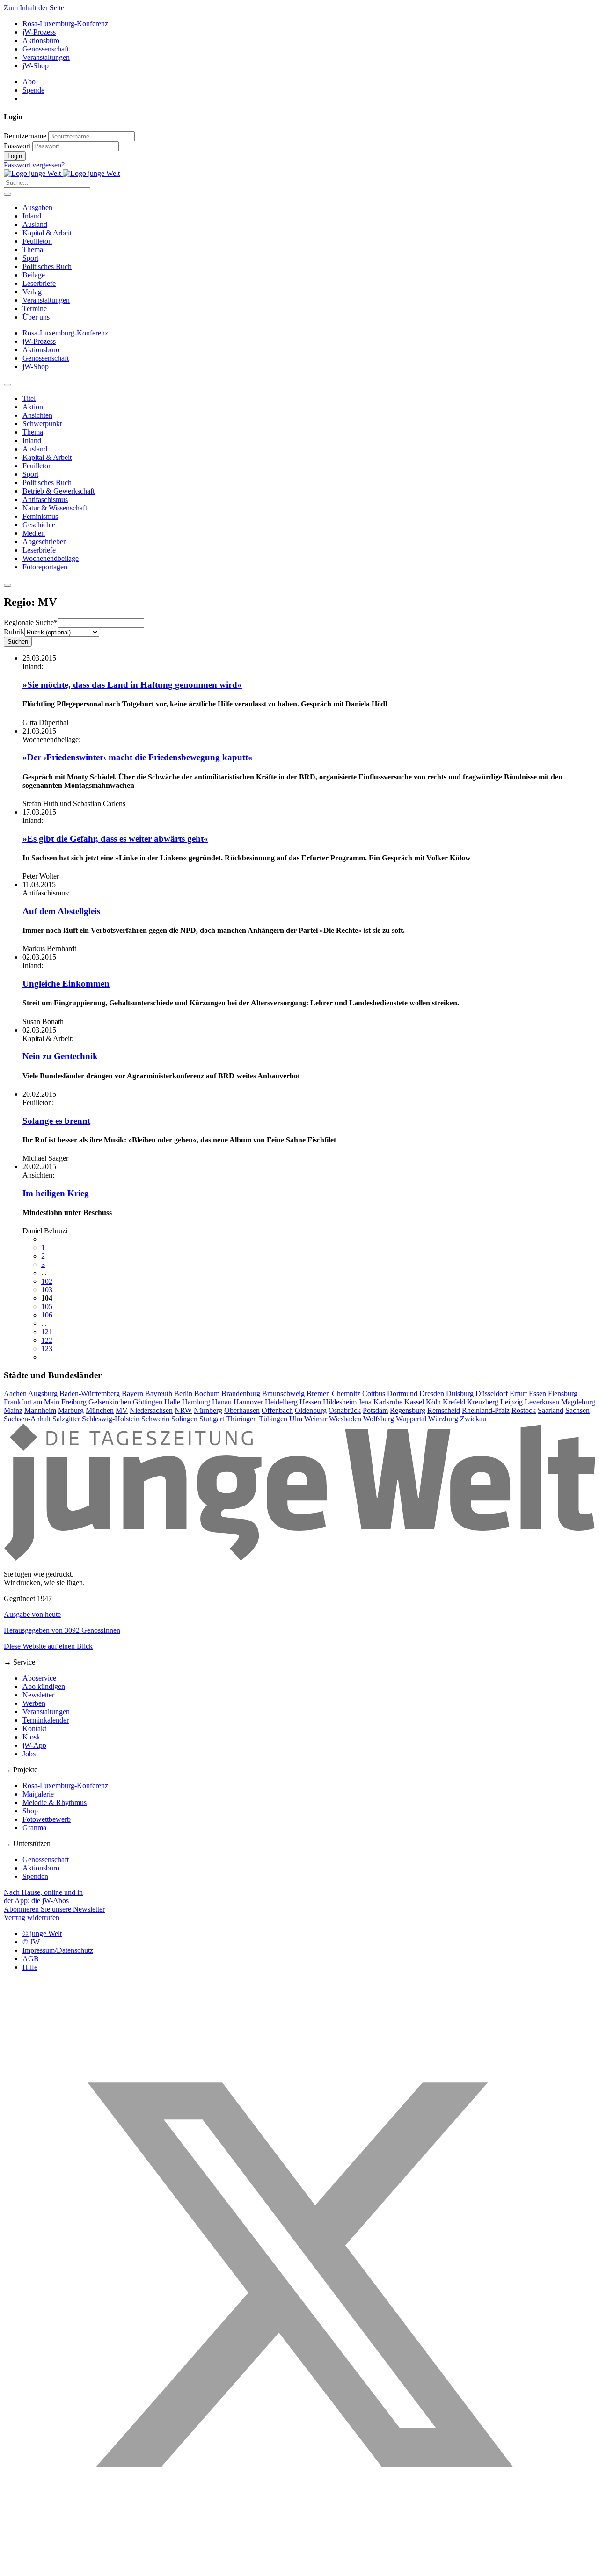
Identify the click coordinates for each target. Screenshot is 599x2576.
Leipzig (511, 1402)
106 (47, 1315)
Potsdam (375, 1410)
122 (47, 1340)
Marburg (71, 1410)
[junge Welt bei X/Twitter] (299, 2568)
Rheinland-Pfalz (486, 1410)
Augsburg (43, 1394)
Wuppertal (411, 1419)
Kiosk (31, 1737)
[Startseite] (62, 173)
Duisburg (460, 1394)
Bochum (207, 1394)
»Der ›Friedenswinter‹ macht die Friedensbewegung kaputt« (138, 757)
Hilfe (30, 1967)
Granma (34, 1828)
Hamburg (196, 1402)
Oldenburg (311, 1410)
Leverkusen (542, 1402)
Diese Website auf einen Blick (48, 1646)
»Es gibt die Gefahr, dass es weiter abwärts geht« (115, 839)
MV (122, 1410)
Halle (172, 1402)
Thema (33, 250)
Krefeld (454, 1402)
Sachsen (577, 1410)
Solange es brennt (56, 1121)
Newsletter (38, 1695)
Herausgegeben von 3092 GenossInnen (62, 1630)
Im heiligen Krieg (56, 1193)
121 (47, 1332)
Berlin (183, 1394)
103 (47, 1290)
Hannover (248, 1402)
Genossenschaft (46, 49)
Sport (30, 258)
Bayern (132, 1394)
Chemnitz (346, 1394)
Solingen (184, 1419)
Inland (32, 216)
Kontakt (34, 1728)
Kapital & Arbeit (47, 233)
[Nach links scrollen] (7, 385)
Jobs (29, 1754)
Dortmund (402, 1394)
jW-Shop (36, 66)
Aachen (15, 1394)
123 (47, 1349)
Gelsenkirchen (110, 1402)
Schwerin (155, 1419)
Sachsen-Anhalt (27, 1419)
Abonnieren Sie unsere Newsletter (54, 1909)
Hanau (222, 1402)
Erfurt (518, 1394)
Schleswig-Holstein (111, 1419)
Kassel (414, 1402)
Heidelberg (281, 1402)
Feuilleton (37, 241)
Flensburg (563, 1394)
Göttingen (148, 1402)
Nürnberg (208, 1410)
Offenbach (277, 1410)
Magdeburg (578, 1402)
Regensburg (408, 1410)
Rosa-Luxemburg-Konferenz (65, 24)
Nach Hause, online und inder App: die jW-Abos (43, 1896)
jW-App (34, 1745)
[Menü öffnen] (7, 194)
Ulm (296, 1419)
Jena (365, 1402)
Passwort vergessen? (34, 165)
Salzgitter (66, 1419)
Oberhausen (242, 1410)
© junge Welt (42, 1933)
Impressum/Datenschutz (58, 1950)
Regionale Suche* (31, 622)
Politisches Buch (47, 266)
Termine (35, 309)
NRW (183, 1410)
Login (15, 156)
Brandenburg (241, 1394)
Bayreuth (159, 1394)
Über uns (36, 317)
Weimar (316, 1419)
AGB (31, 1959)
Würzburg (443, 1419)
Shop (30, 1811)
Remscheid (444, 1410)
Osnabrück (345, 1410)
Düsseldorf (492, 1394)
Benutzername (25, 136)
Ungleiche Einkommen (66, 984)
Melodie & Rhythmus (55, 1802)
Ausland (35, 224)
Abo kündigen (44, 1686)
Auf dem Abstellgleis (61, 911)
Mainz (13, 1410)
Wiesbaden (345, 1419)
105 (47, 1306)
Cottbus (374, 1394)
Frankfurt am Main (32, 1402)
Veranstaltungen (46, 57)
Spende (33, 90)
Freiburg (74, 1402)
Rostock (524, 1410)
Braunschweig (283, 1394)
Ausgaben (37, 207)
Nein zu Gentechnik (60, 1056)
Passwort (17, 146)
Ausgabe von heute (32, 1614)
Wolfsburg (379, 1419)
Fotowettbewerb (47, 1819)
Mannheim (40, 1410)
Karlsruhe (388, 1402)
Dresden (432, 1394)
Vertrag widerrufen (32, 1917)
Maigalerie (38, 1794)
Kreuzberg (483, 1402)
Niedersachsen (151, 1410)
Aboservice (39, 1678)
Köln (433, 1402)
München (100, 1410)
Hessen (310, 1402)
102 (47, 1281)
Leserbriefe (39, 283)
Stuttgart (212, 1419)
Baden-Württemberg (90, 1394)
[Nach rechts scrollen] (7, 585)
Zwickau (473, 1419)
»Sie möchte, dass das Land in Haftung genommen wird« (132, 685)
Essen (537, 1394)
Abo (29, 82)
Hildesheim (340, 1402)
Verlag (32, 292)
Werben (34, 1703)
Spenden (35, 1876)
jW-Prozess (39, 32)
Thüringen (241, 1419)
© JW (31, 1942)
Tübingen (273, 1419)
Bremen (318, 1394)
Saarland (551, 1410)
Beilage (34, 275)
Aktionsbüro (41, 40)
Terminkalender (46, 1720)
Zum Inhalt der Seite (34, 8)
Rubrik (14, 632)
